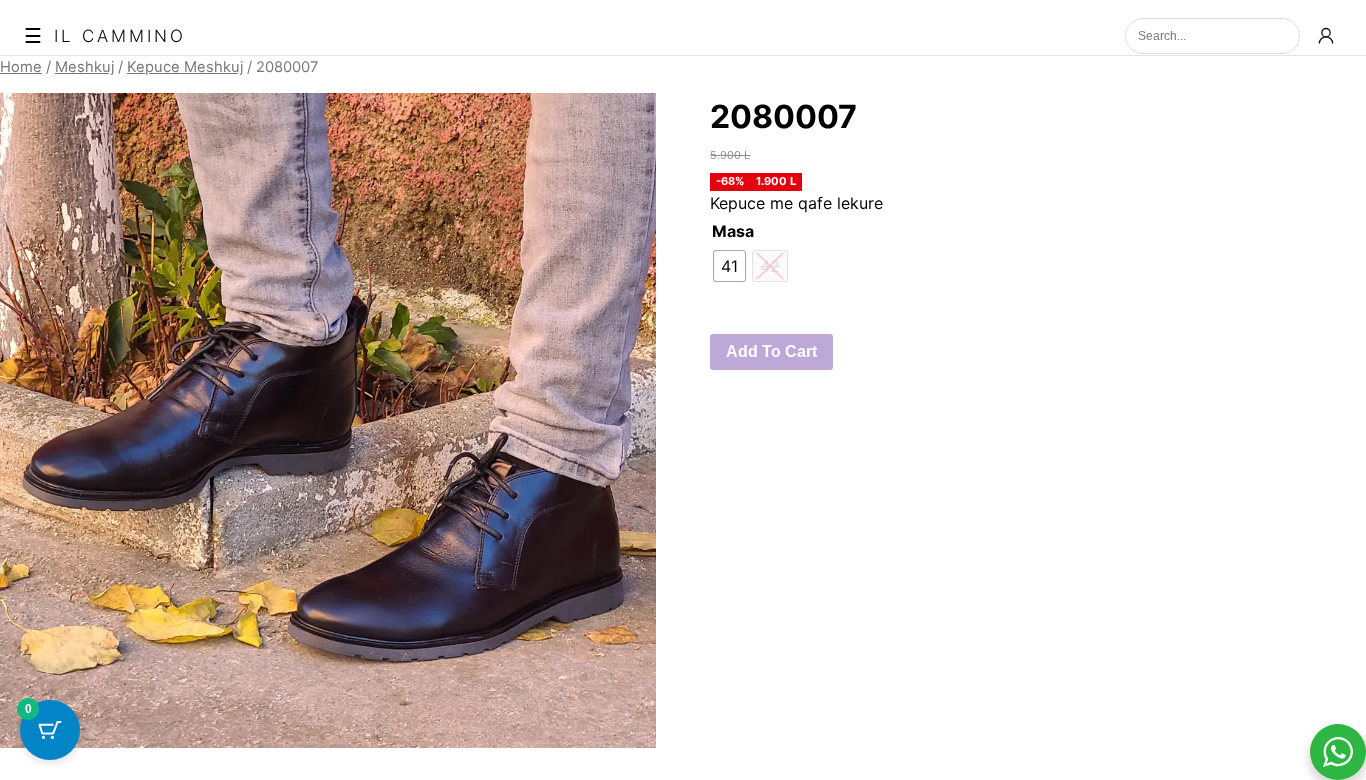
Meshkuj (84, 67)
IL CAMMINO (120, 36)
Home (21, 67)
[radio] (729, 266)
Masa (733, 231)
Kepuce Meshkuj (185, 67)
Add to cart (771, 351)
